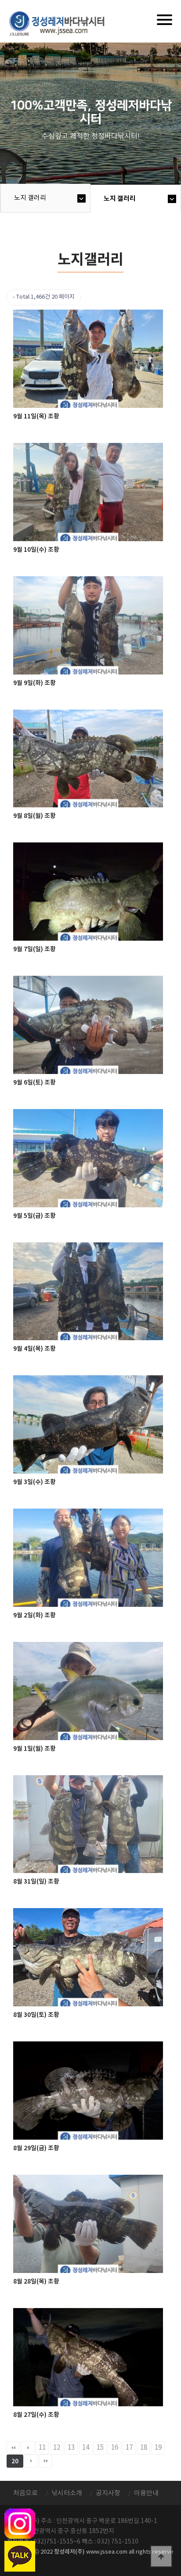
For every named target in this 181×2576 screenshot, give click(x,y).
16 (115, 2448)
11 (42, 2448)
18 (144, 2448)
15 (100, 2448)
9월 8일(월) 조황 (34, 816)
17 (129, 2448)
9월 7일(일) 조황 (34, 949)
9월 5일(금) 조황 (34, 1216)
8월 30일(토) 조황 (36, 2015)
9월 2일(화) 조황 (34, 1615)
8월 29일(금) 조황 (36, 2148)
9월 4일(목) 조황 (34, 1349)
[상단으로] (161, 2556)
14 (86, 2448)
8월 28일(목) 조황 (36, 2282)
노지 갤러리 (30, 198)
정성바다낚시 (63, 23)
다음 (31, 2461)
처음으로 (25, 2493)
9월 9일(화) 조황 (34, 683)
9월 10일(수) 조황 (36, 550)
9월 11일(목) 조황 (36, 416)
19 (158, 2448)
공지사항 (108, 2493)
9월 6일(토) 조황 (34, 1083)
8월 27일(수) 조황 (36, 2415)
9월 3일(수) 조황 (34, 1482)
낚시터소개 (67, 2493)
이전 (28, 2448)
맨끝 (46, 2461)
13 (71, 2448)
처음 (13, 2448)
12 (57, 2448)
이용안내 (146, 2493)
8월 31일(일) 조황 (36, 1882)
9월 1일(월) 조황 (34, 1749)
